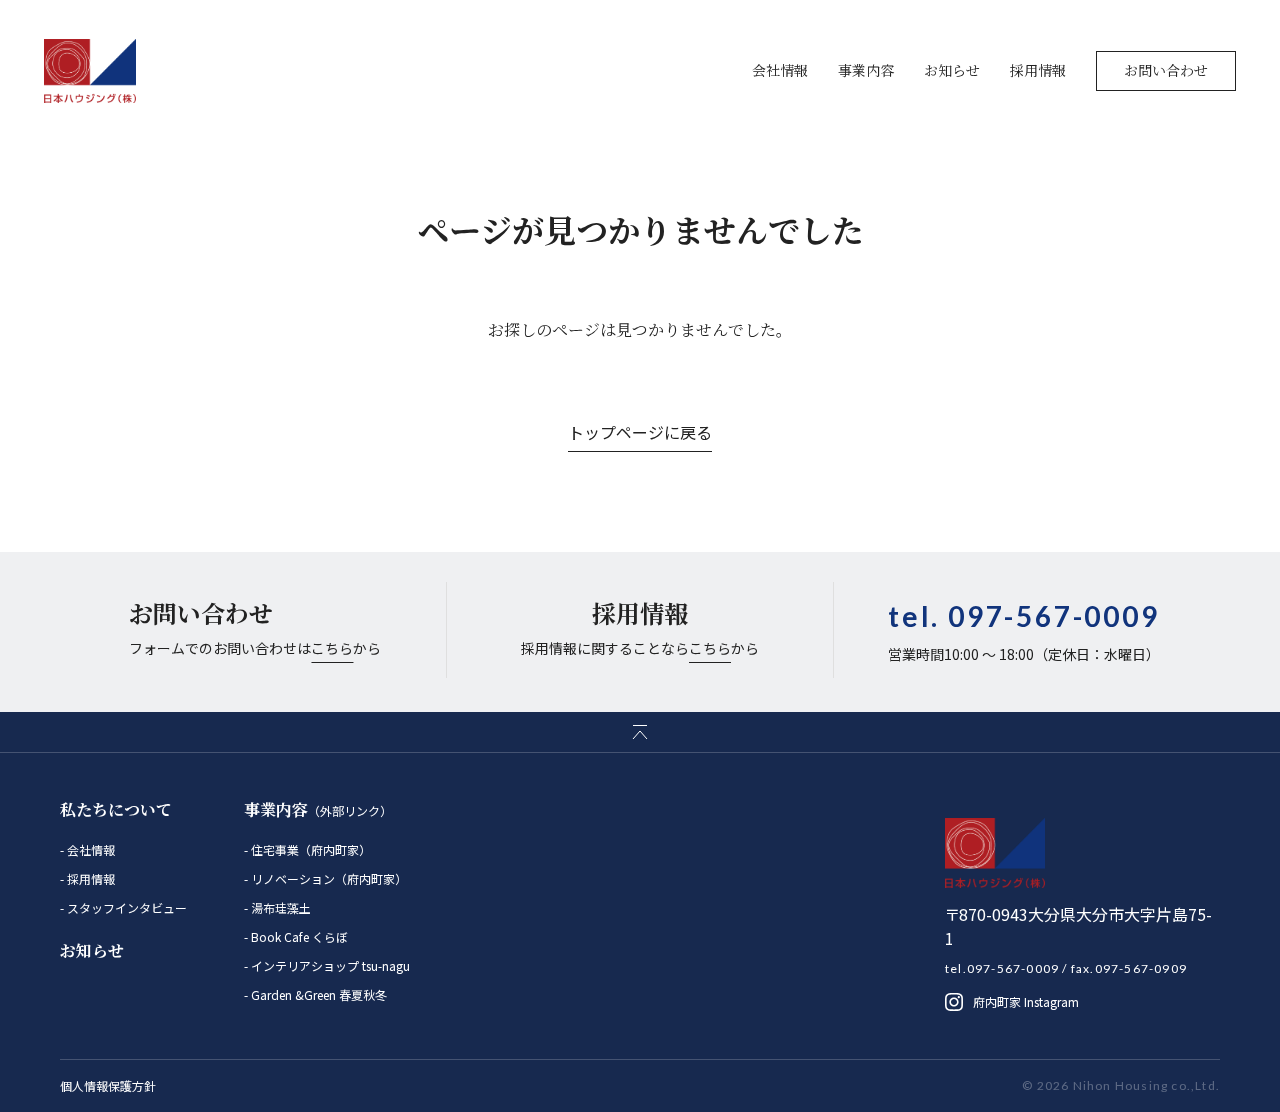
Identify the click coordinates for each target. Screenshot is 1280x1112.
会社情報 (780, 70)
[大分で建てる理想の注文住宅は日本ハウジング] (90, 71)
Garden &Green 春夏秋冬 (317, 994)
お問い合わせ (1166, 70)
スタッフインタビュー (125, 907)
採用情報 (1038, 70)
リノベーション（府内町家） (327, 878)
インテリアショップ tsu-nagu (329, 965)
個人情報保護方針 (108, 1085)
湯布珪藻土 (279, 907)
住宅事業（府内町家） (309, 849)
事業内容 (866, 70)
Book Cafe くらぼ (298, 936)
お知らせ (952, 70)
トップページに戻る (640, 432)
